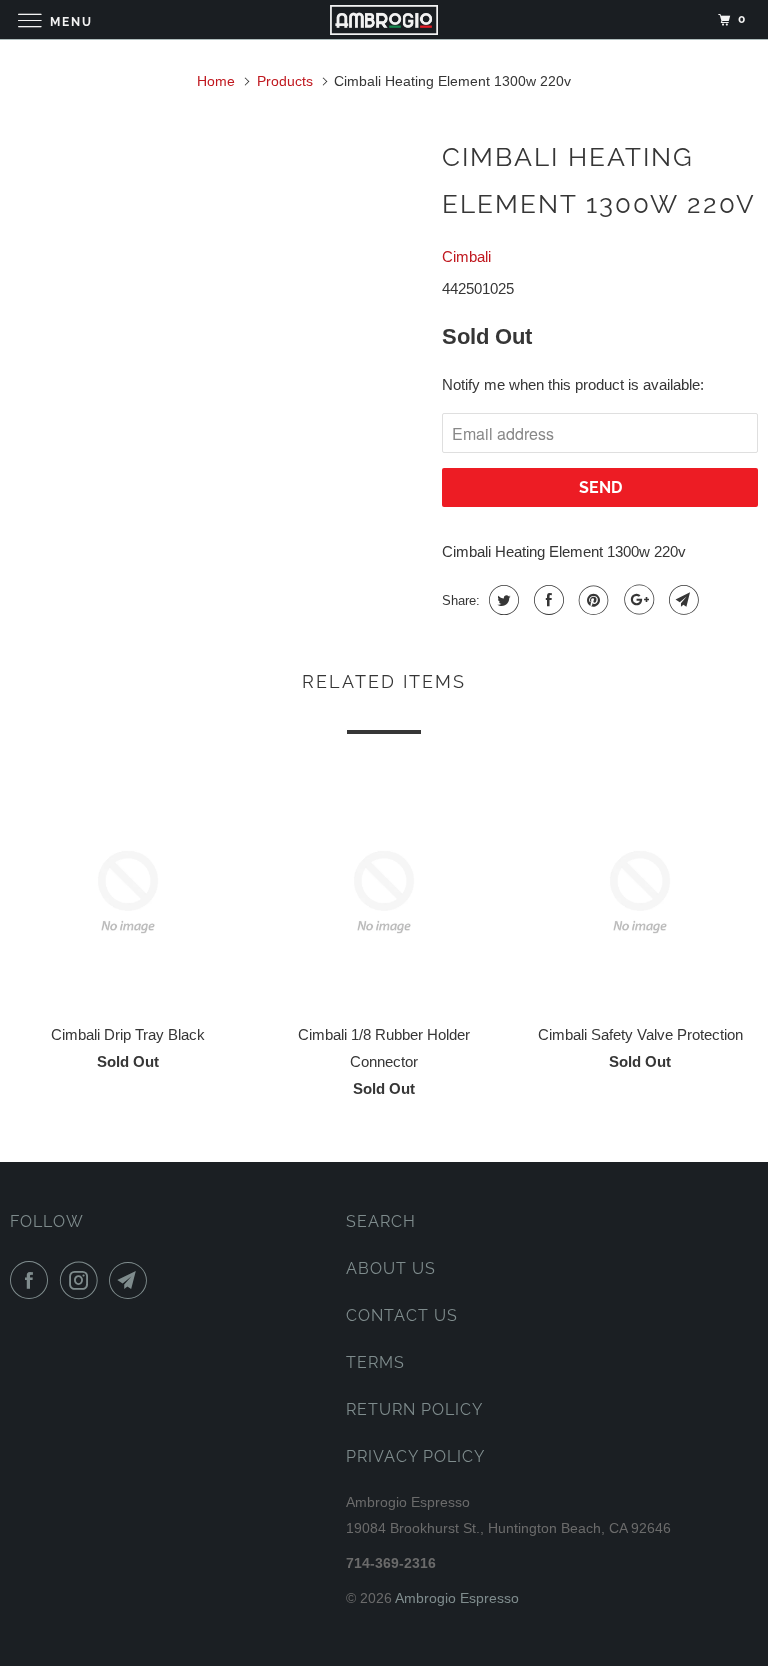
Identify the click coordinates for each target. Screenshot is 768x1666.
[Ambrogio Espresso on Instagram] (83, 1280)
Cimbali (466, 256)
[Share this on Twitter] (501, 600)
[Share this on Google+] (636, 600)
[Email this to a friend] (681, 600)
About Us (391, 1268)
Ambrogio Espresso (457, 1598)
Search (381, 1221)
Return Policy (414, 1409)
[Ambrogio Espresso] (384, 19)
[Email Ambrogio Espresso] (132, 1280)
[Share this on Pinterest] (591, 600)
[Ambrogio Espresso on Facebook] (33, 1280)
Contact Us (402, 1315)
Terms (375, 1362)
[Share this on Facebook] (546, 600)
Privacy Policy (415, 1456)
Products (285, 81)
